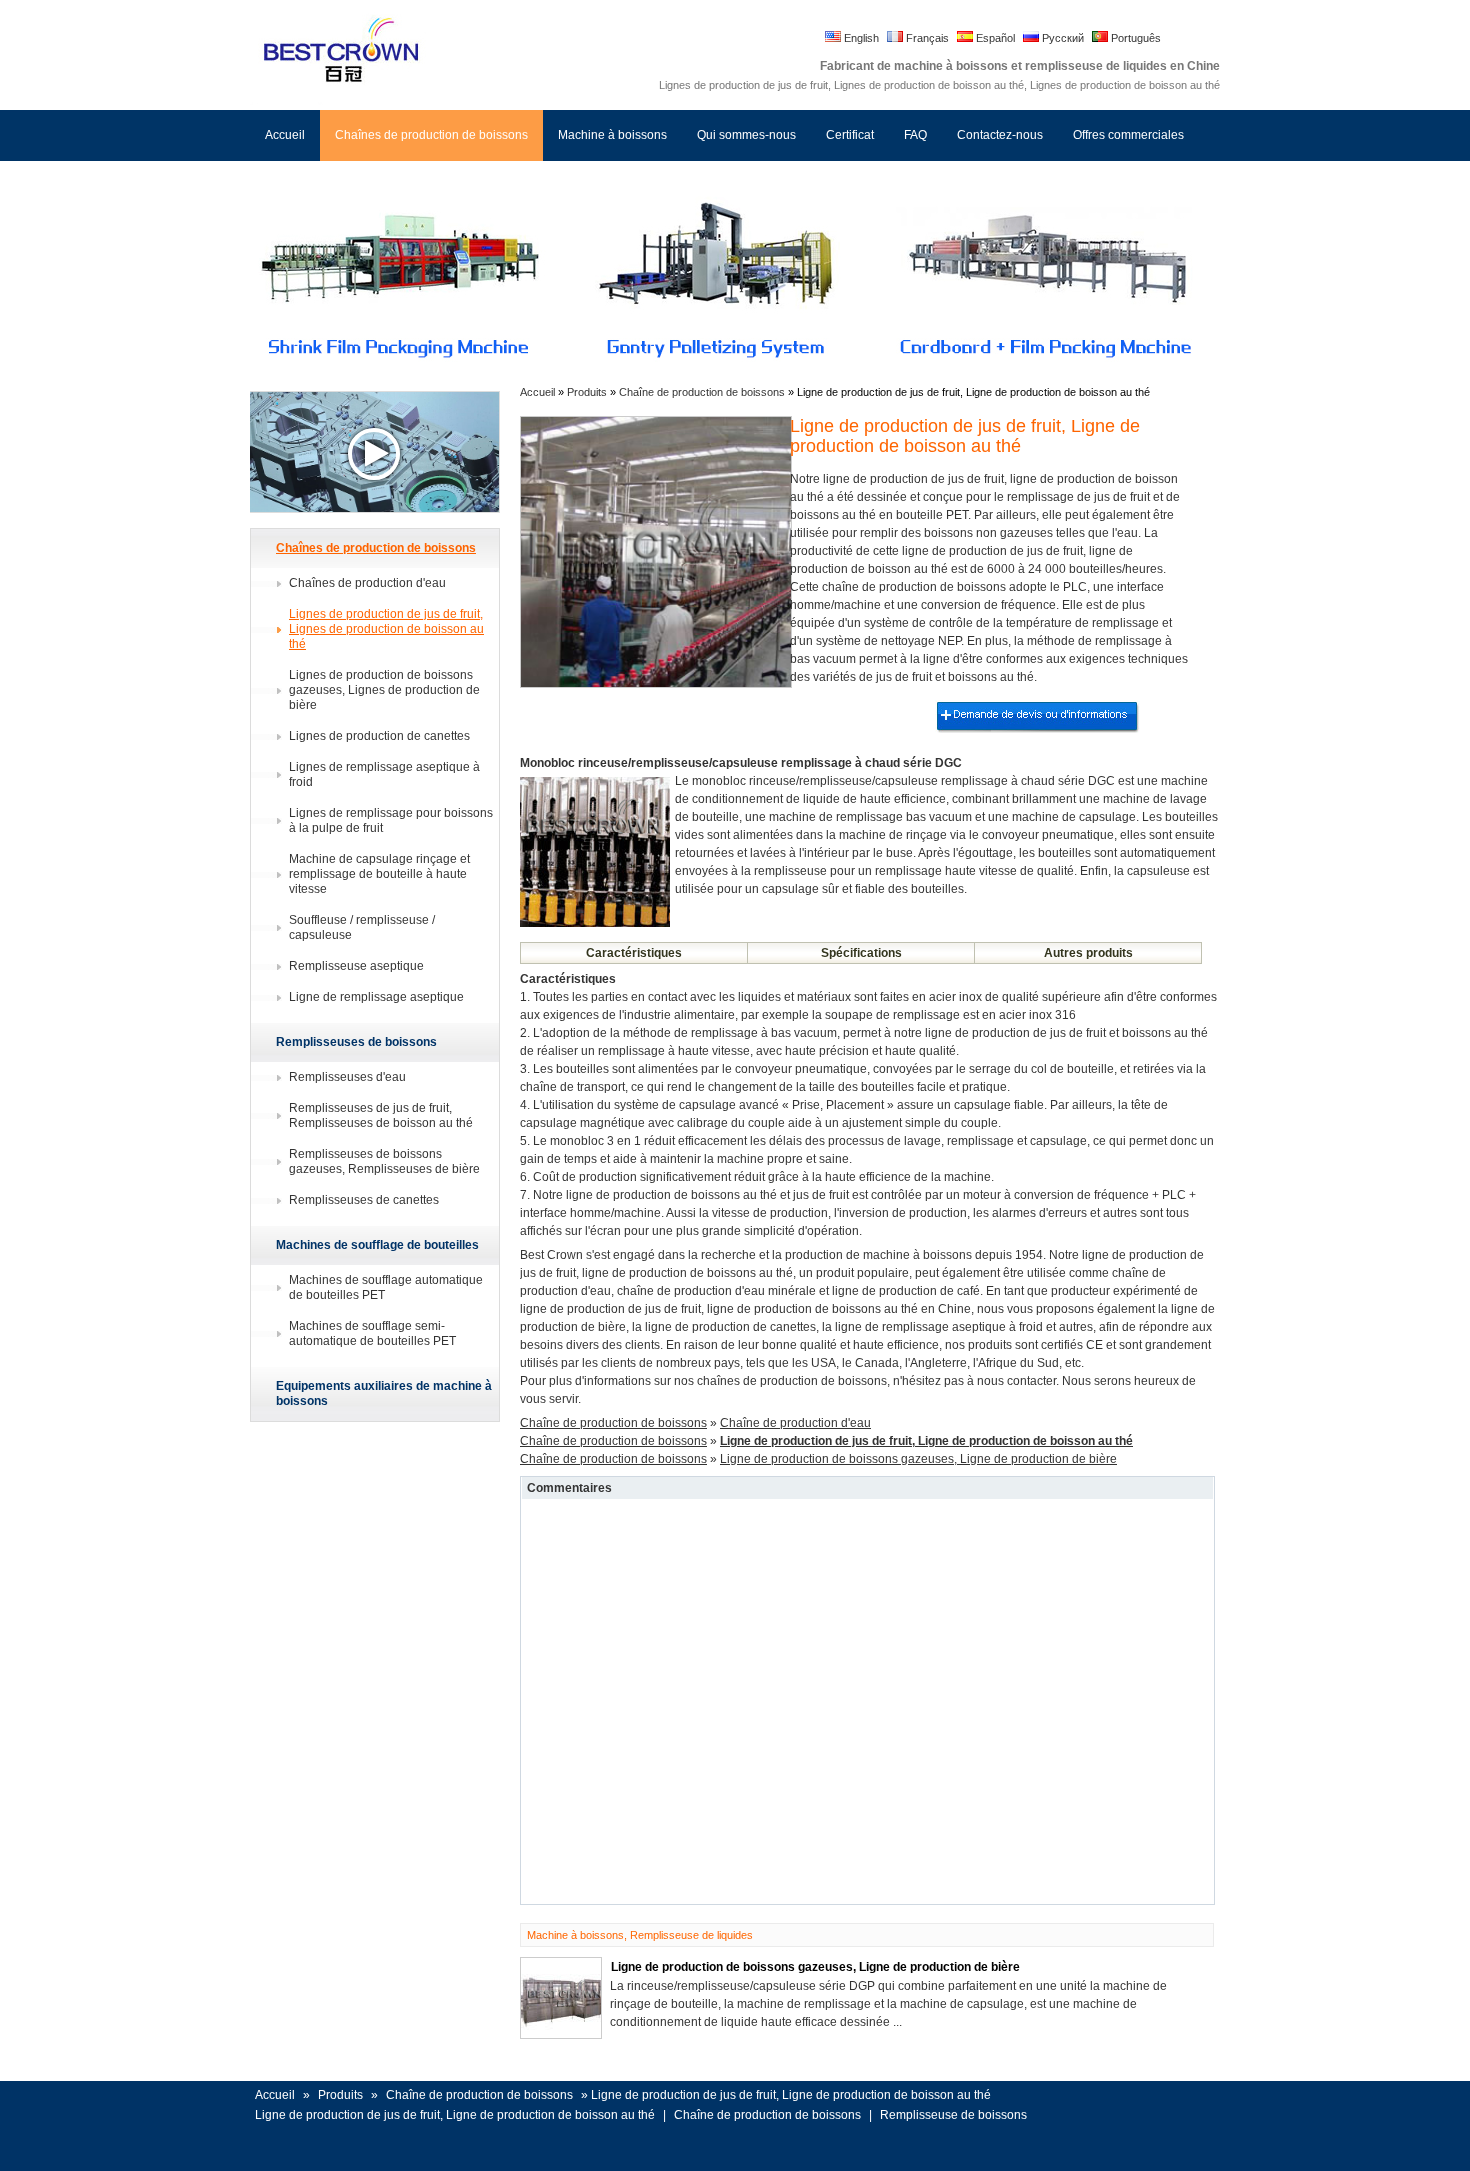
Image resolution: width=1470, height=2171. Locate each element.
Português (1134, 38)
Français (926, 38)
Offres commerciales (1128, 135)
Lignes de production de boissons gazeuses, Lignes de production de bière (384, 690)
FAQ (915, 135)
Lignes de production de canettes (379, 736)
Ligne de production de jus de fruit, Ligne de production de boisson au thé (455, 2115)
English (860, 38)
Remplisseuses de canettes (364, 1200)
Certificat (850, 135)
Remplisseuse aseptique (356, 966)
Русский (1061, 38)
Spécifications (861, 953)
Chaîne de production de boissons (702, 392)
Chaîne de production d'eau (795, 1423)
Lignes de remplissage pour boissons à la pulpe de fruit (391, 820)
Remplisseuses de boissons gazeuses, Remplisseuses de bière (384, 1161)
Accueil (285, 135)
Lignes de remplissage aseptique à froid (384, 774)
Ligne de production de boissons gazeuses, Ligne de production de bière (918, 1459)
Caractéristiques (634, 953)
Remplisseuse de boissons (953, 2115)
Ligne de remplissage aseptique (376, 997)
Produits (588, 392)
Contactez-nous (1000, 135)
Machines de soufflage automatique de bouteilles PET (386, 1287)
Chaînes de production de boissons (431, 135)
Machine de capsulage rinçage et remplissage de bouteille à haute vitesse (379, 874)
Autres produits (1088, 953)
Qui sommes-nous (746, 135)
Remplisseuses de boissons (356, 1042)
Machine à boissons (612, 135)
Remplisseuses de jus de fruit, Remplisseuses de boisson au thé (381, 1115)
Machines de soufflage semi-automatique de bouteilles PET (372, 1333)
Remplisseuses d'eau (347, 1077)
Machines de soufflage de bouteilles (377, 1245)
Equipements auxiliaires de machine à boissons (384, 1393)
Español (994, 38)
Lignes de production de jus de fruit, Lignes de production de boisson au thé (386, 629)
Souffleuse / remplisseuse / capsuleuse (362, 927)
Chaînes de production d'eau (367, 583)
